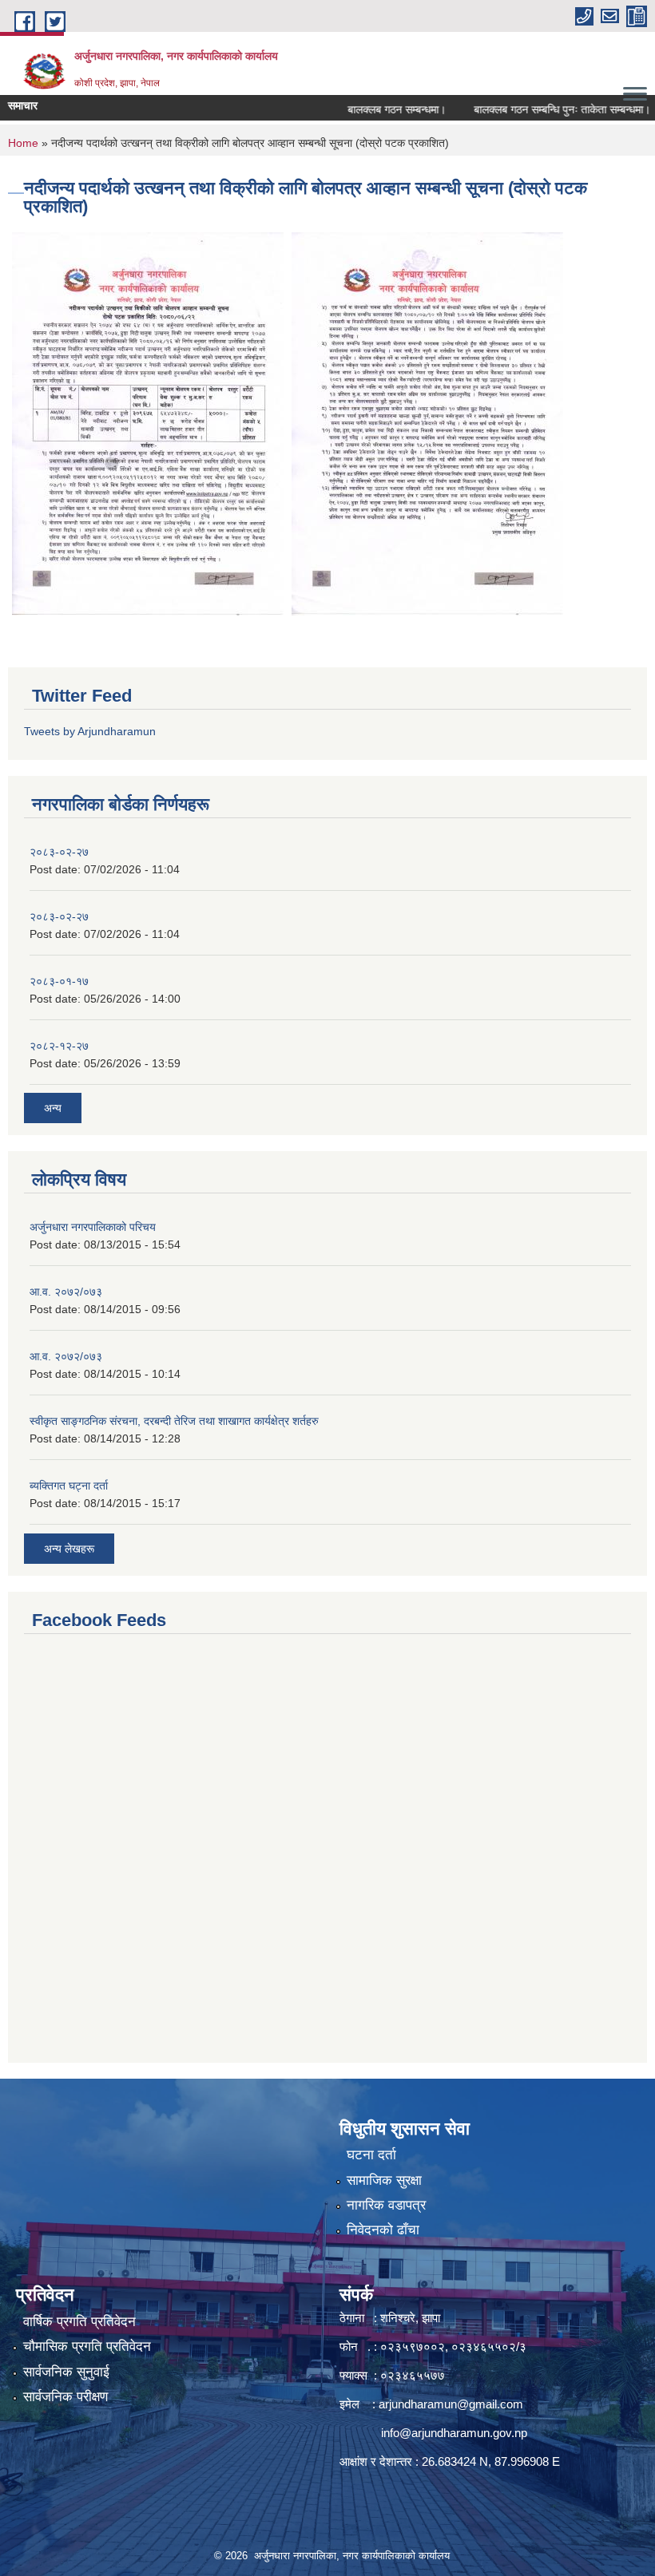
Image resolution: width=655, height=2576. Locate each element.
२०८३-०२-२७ (59, 852)
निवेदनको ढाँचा (383, 2230)
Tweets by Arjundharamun (90, 731)
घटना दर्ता (371, 2155)
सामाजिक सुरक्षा (384, 2180)
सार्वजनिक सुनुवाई (66, 2372)
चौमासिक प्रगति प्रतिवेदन (87, 2346)
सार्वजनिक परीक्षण (65, 2397)
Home (23, 143)
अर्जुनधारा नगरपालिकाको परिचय (93, 1227)
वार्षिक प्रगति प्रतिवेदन (79, 2322)
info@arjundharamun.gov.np (454, 2433)
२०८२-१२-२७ (59, 1046)
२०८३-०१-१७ (59, 981)
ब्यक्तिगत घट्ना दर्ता (69, 1486)
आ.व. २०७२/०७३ (66, 1292)
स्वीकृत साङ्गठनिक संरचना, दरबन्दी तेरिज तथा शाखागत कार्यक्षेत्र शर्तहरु (174, 1421)
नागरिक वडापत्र (386, 2205)
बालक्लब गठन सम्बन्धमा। (371, 109)
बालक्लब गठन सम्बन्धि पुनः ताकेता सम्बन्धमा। (536, 109)
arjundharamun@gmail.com (451, 2404)
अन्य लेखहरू (69, 1549)
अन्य (53, 1108)
